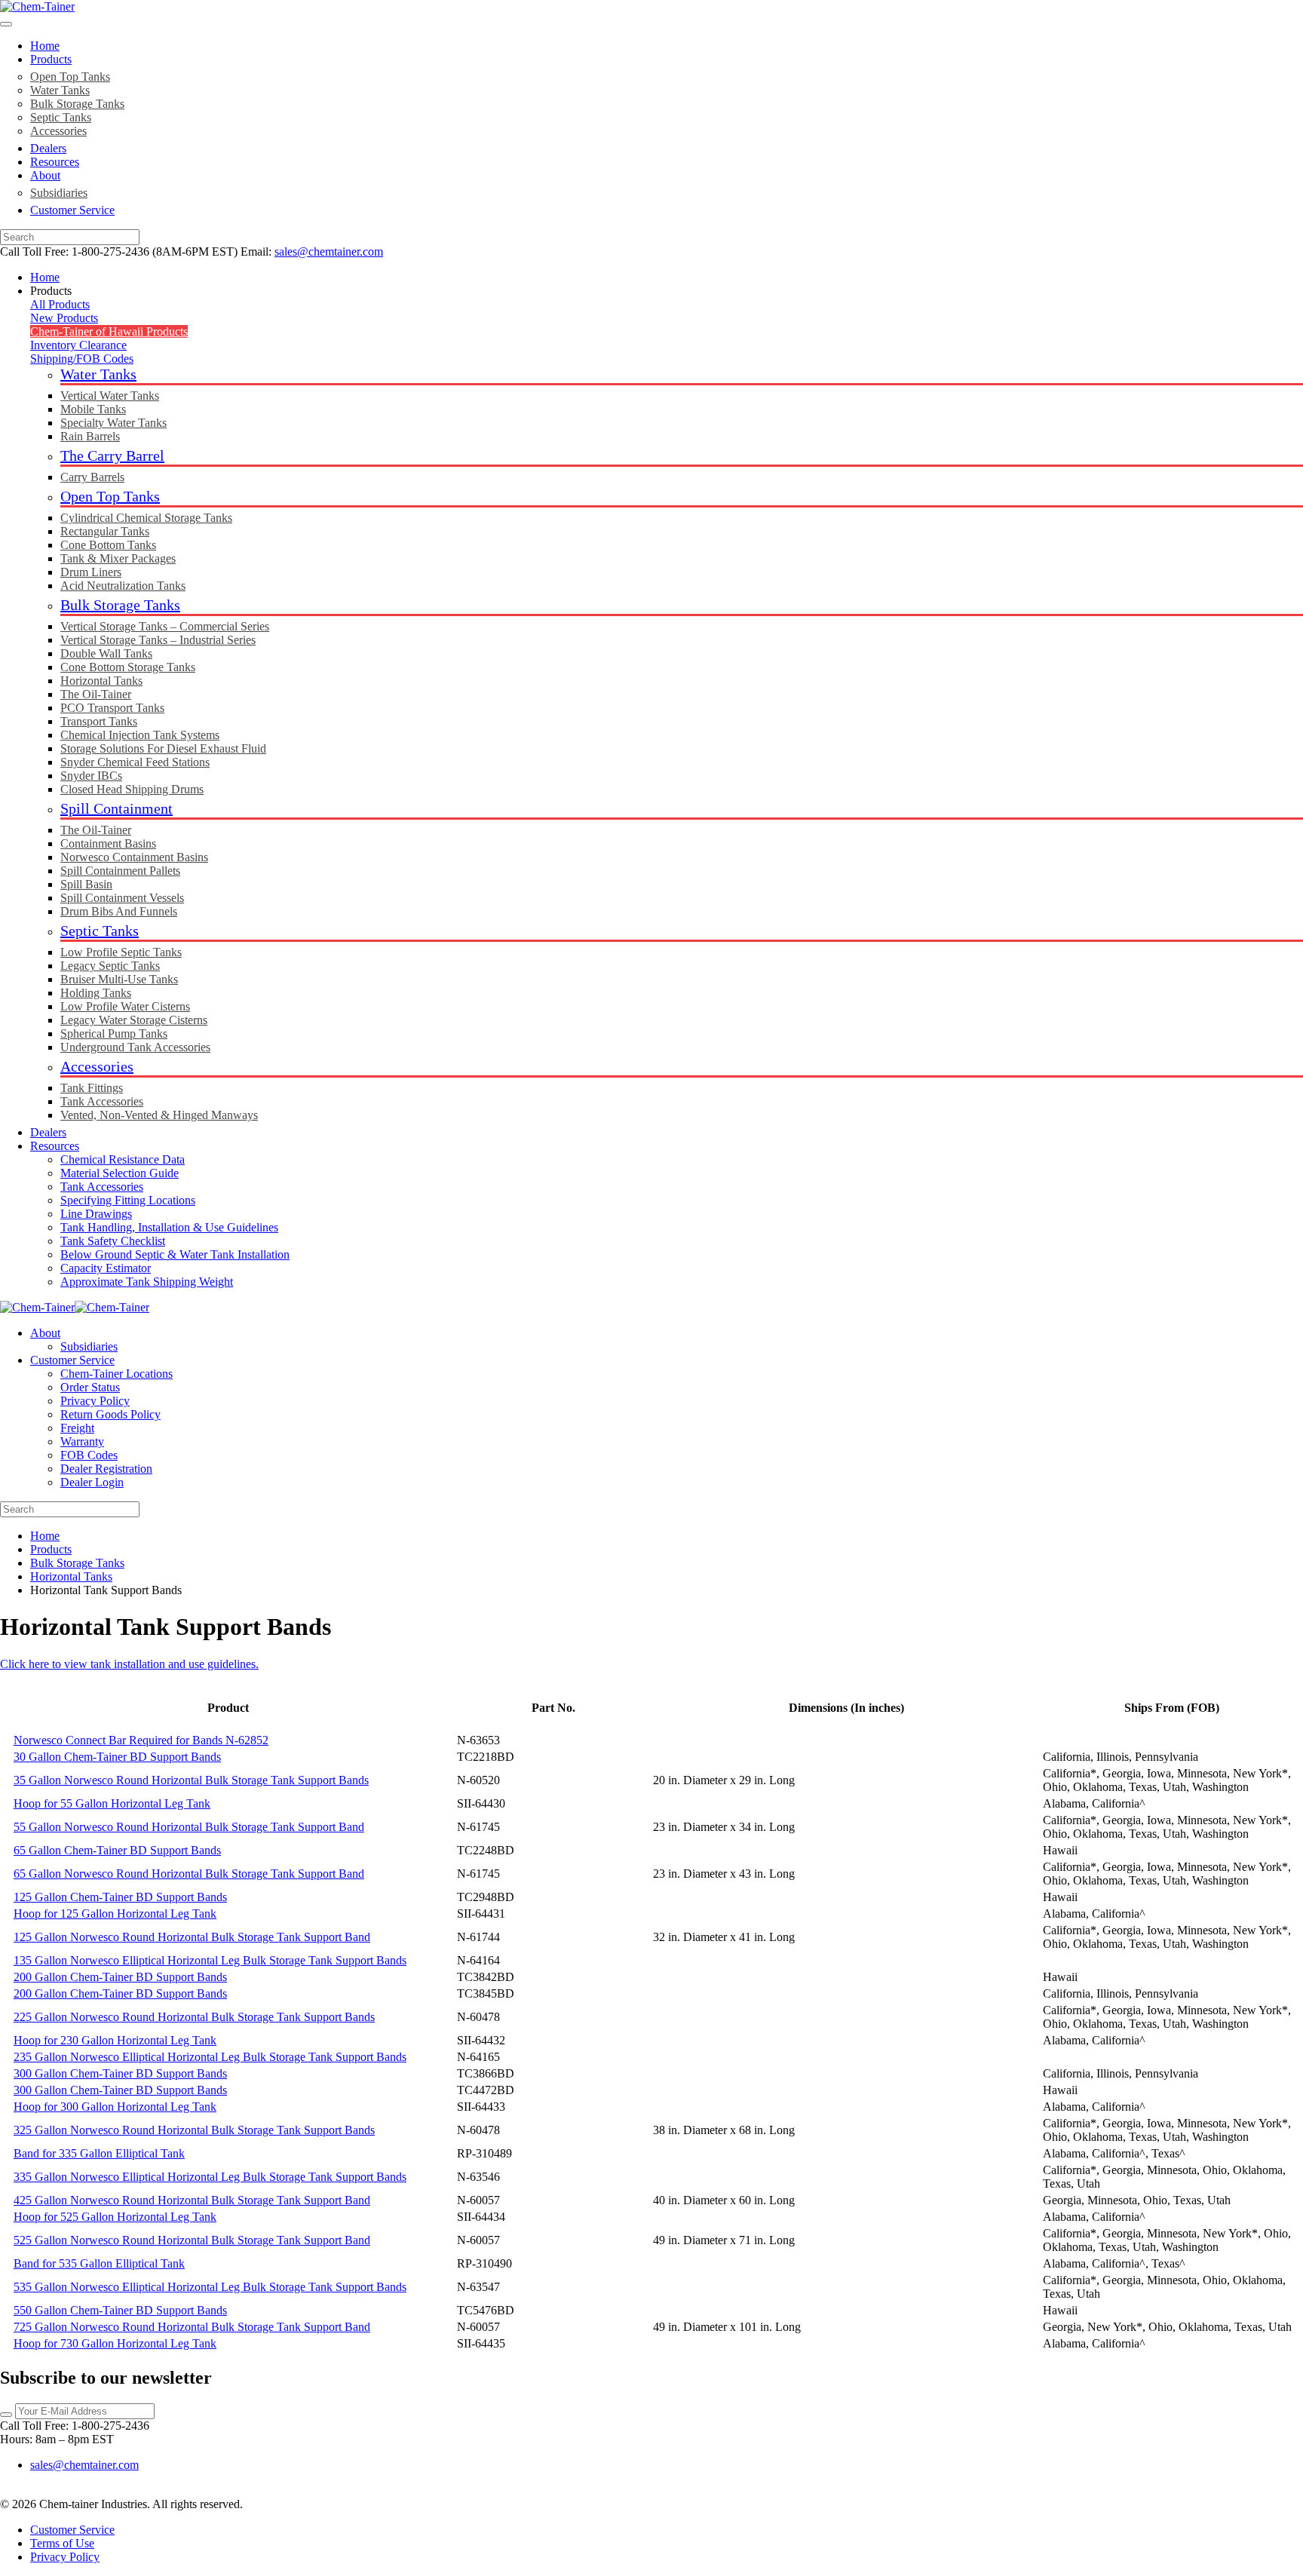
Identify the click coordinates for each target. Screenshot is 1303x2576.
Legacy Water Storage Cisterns (134, 1020)
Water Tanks (60, 90)
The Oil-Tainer (96, 694)
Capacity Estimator (106, 1268)
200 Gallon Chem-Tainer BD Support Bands (120, 1977)
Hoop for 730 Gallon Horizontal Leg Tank (115, 2343)
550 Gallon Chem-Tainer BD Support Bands (120, 2310)
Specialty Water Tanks (113, 423)
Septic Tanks (61, 117)
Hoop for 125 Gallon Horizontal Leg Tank (115, 1914)
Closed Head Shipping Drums (132, 789)
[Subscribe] (6, 2415)
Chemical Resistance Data (123, 1159)
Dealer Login (92, 1482)
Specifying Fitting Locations (128, 1200)
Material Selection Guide (120, 1173)
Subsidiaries (59, 193)
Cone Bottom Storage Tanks (128, 667)
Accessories (58, 131)
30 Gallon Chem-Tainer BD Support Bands (117, 1757)
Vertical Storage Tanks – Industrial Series (158, 640)
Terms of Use (62, 2543)
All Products (60, 304)
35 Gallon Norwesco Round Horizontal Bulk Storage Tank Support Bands (191, 1780)
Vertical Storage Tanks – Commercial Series (165, 626)
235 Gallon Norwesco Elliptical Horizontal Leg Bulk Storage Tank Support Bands (210, 2057)
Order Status (90, 1387)
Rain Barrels (90, 436)
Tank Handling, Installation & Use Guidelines (169, 1227)
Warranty (82, 1441)
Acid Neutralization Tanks (123, 586)
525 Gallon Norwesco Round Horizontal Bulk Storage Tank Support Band (192, 2240)
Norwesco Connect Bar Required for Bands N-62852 (141, 1740)
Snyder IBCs (91, 776)
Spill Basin (86, 884)
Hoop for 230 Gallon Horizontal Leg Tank (115, 2040)
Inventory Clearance (78, 345)
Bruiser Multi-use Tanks (119, 979)
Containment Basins (108, 843)
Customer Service (72, 210)
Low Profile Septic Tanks (121, 952)
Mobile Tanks (93, 409)
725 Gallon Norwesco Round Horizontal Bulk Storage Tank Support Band (192, 2327)
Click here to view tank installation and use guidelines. (129, 1664)
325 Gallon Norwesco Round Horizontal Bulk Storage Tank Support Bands (194, 2130)
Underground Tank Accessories (135, 1047)
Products (51, 59)
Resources (55, 162)
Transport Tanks (99, 721)
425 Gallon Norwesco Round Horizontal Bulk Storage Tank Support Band (192, 2200)
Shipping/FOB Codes (82, 359)
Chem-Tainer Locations (117, 1374)
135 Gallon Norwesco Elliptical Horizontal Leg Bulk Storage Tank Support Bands (210, 1960)
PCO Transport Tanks (112, 708)
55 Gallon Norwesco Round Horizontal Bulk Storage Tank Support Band (189, 1827)
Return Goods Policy (110, 1414)
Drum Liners (91, 572)
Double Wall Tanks (106, 653)
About (45, 175)
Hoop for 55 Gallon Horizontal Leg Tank (112, 1803)
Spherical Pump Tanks (114, 1033)
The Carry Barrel (112, 455)
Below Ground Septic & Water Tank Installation (175, 1254)
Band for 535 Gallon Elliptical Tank (99, 2263)
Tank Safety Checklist (113, 1241)
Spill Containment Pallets (120, 871)
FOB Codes (89, 1455)
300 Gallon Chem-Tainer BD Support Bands (120, 2073)
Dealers (48, 148)
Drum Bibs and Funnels (119, 911)
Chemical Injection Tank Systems (140, 735)
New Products (64, 318)
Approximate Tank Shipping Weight (147, 1282)
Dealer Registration (106, 1469)
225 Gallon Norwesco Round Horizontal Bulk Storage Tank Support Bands (194, 2017)
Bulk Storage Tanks (77, 104)
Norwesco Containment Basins (134, 857)
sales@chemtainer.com (329, 251)
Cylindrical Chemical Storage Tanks (146, 518)
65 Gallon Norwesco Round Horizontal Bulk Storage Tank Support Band (189, 1874)
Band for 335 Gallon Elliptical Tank (99, 2153)
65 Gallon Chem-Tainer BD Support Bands (117, 1850)
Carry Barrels (92, 477)
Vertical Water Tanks (110, 396)
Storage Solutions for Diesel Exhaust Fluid (163, 748)
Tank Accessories (102, 1101)
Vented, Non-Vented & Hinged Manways (159, 1115)
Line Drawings (96, 1214)
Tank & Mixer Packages (118, 558)
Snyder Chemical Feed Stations (135, 762)
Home (45, 46)
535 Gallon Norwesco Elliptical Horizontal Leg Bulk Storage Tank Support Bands (210, 2287)
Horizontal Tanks (101, 681)
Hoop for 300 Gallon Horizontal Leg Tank (115, 2107)
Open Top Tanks (70, 77)
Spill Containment (117, 808)
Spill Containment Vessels (122, 898)
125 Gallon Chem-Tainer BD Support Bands (120, 1897)
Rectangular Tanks (105, 531)
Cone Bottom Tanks (108, 545)
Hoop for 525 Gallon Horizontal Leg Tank (115, 2217)
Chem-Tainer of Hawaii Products (109, 331)
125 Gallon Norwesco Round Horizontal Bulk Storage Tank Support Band (192, 1937)
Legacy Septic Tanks (110, 966)
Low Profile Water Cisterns (125, 1006)
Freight (77, 1428)
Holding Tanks (96, 993)
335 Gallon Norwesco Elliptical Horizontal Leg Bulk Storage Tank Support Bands (210, 2177)
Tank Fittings (92, 1088)
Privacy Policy (95, 1401)
